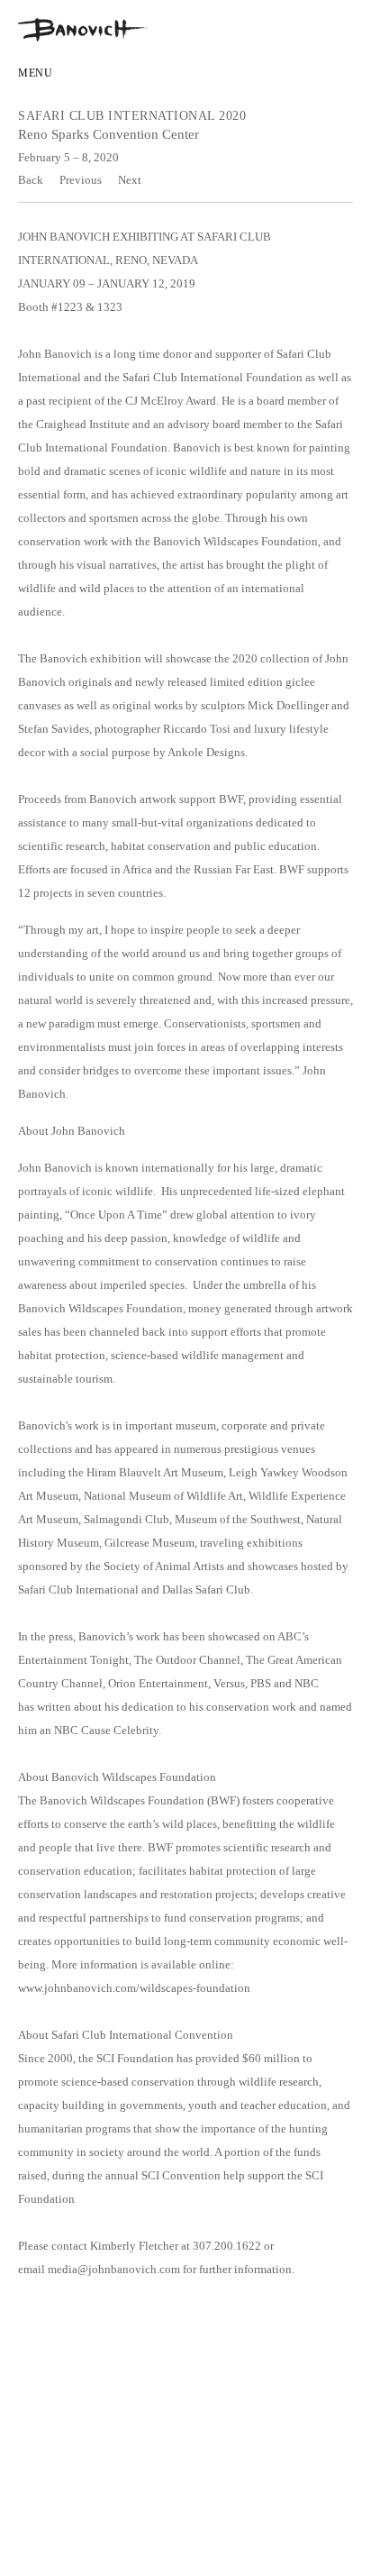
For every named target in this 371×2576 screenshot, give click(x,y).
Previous (81, 180)
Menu (35, 73)
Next (130, 180)
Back (31, 180)
